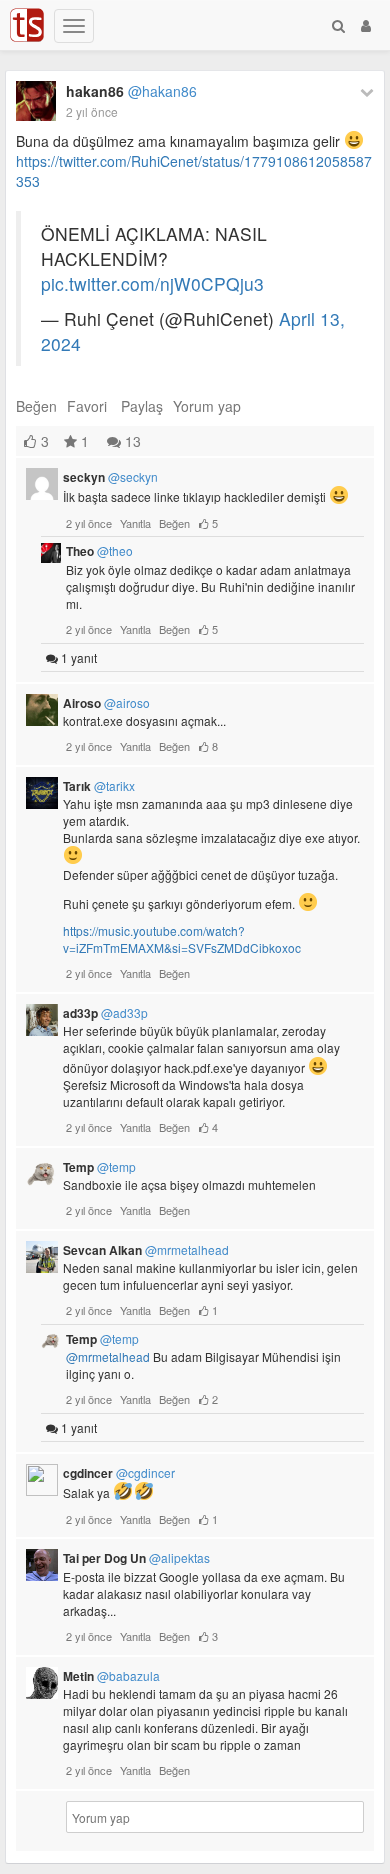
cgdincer (119, 1473)
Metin (111, 1676)
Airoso (106, 703)
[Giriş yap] (366, 25)
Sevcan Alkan (146, 1250)
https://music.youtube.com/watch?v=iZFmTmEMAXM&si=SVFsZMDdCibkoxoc (182, 939)
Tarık (99, 786)
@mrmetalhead (108, 1356)
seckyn (110, 477)
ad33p (105, 1013)
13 (131, 441)
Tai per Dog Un (136, 1558)
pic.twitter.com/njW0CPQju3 (152, 283)
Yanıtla (135, 523)
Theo (99, 551)
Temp (99, 1167)
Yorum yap (207, 406)
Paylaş (142, 406)
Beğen (36, 406)
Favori (87, 406)
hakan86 (131, 91)
